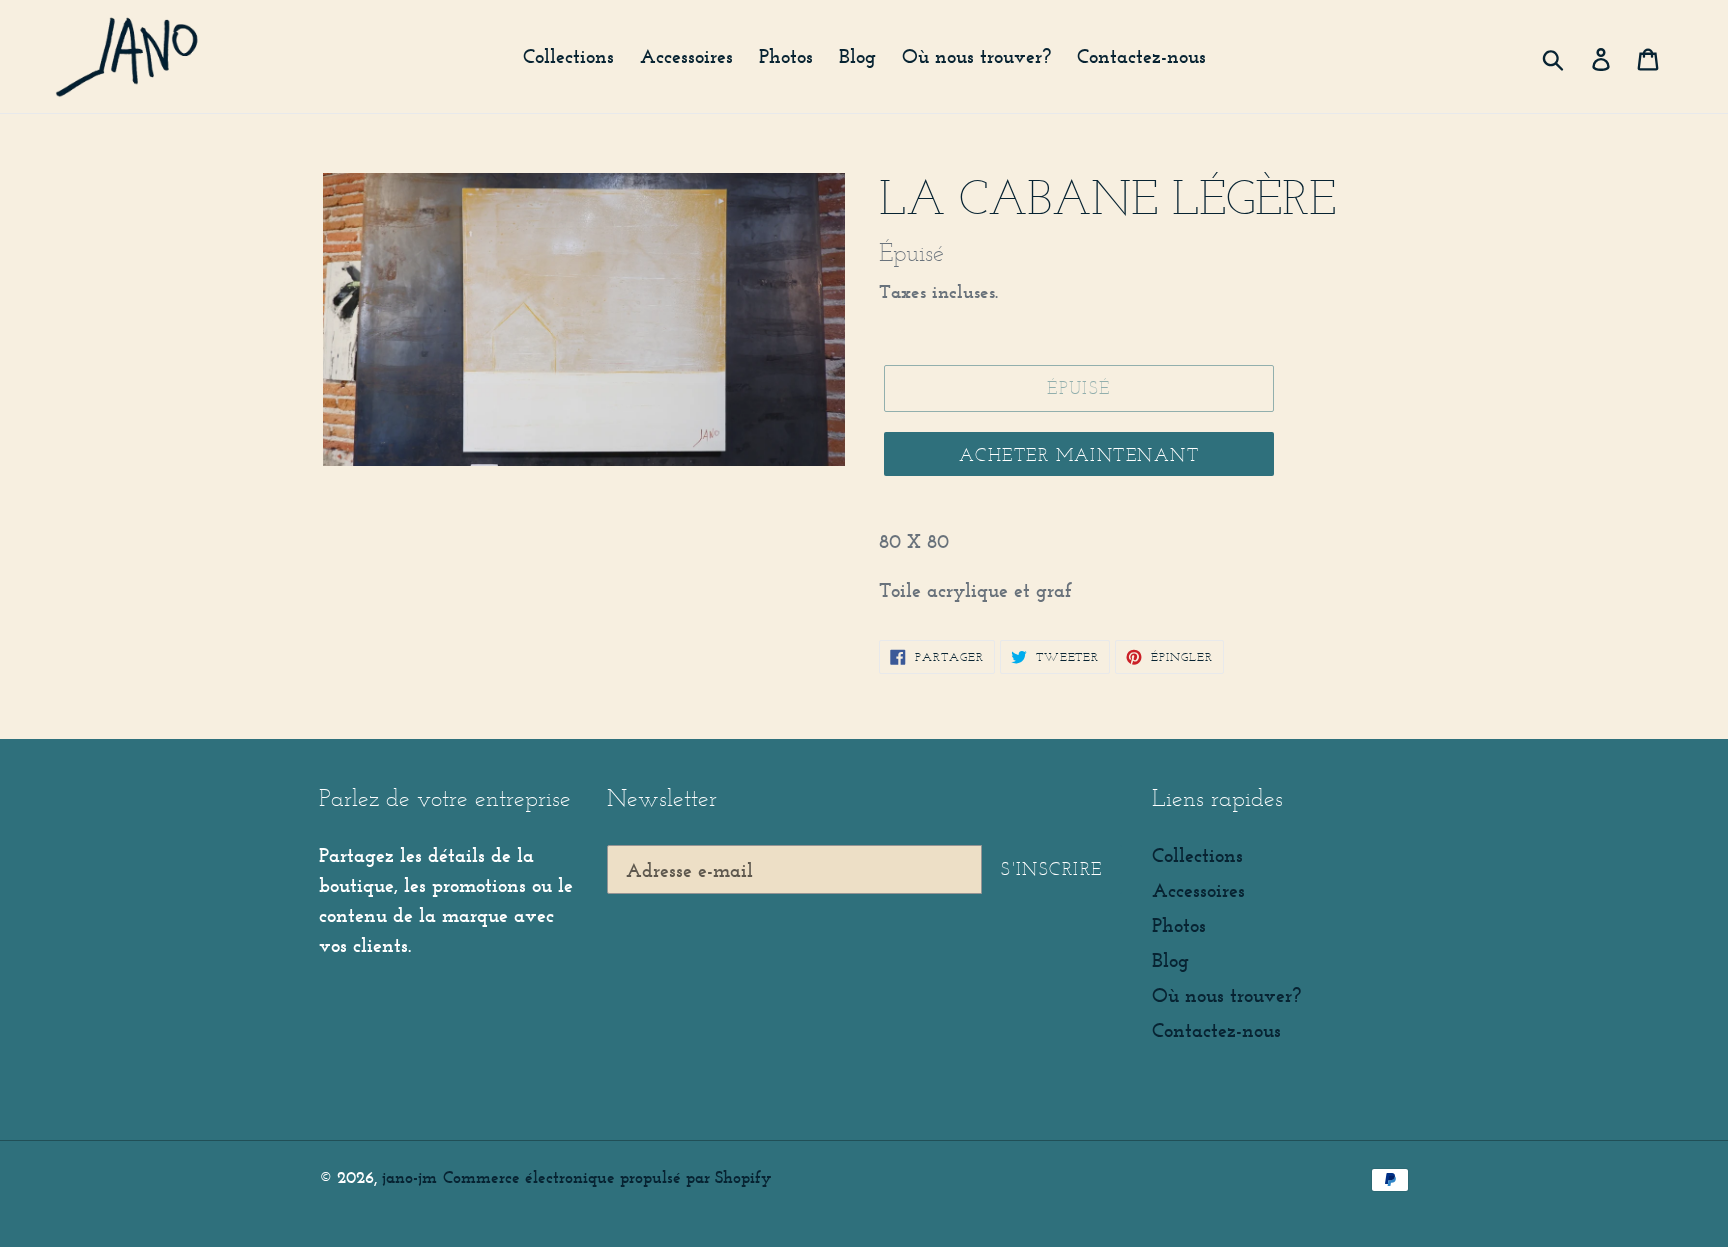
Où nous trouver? (1226, 995)
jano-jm (409, 1177)
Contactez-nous (1216, 1030)
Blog (1170, 960)
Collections (1197, 855)
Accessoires (1198, 890)
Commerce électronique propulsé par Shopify (607, 1177)
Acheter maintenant (1079, 455)
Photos (1179, 925)
